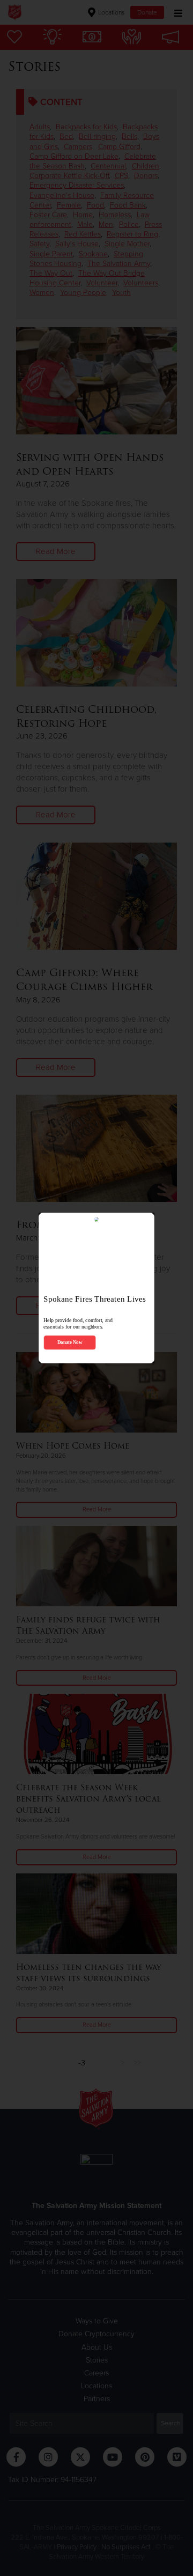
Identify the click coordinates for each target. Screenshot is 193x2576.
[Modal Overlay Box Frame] (96, 1288)
